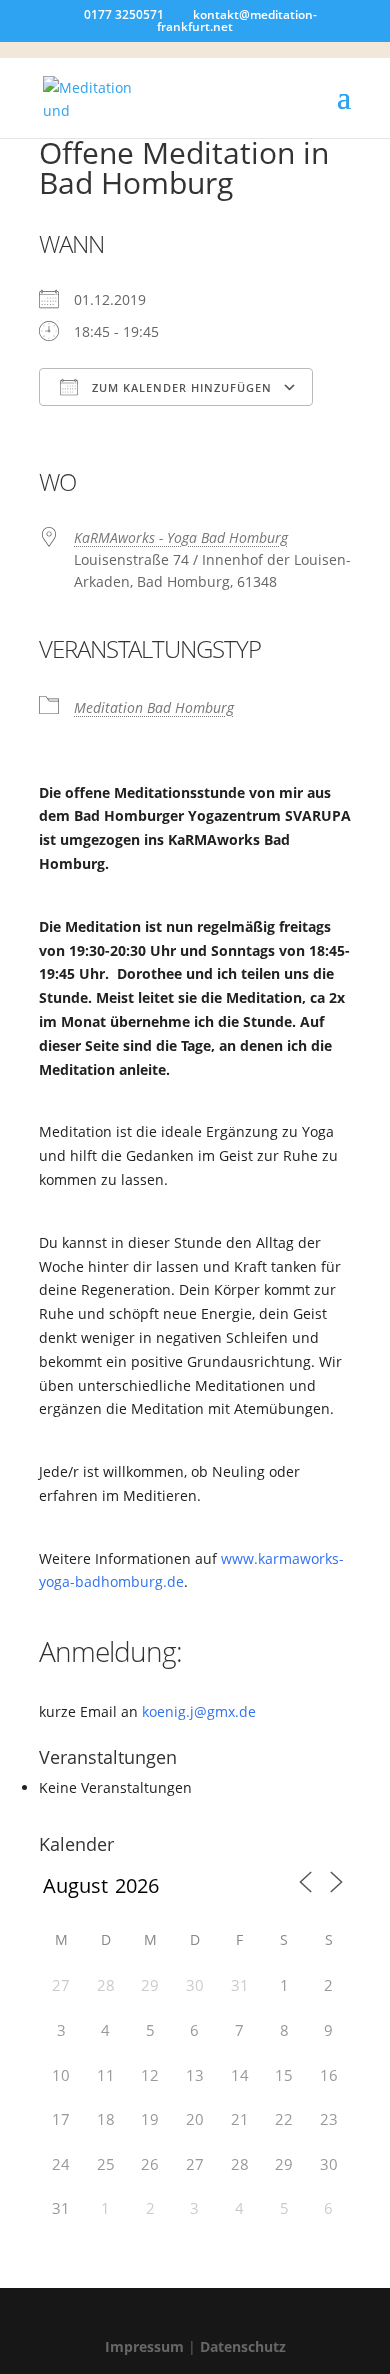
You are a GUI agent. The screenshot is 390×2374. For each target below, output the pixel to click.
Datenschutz (243, 2346)
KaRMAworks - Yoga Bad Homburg (181, 537)
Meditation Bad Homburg (154, 707)
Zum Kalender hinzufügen (180, 387)
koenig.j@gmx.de (199, 1711)
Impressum (144, 2346)
